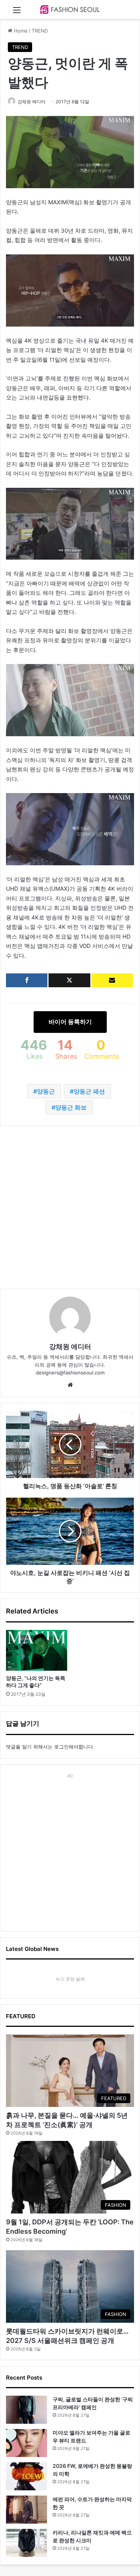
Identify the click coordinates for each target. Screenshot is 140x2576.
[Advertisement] (70, 1207)
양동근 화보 (71, 1107)
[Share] (27, 980)
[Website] (70, 1385)
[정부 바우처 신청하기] (112, 980)
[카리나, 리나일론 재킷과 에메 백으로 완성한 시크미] (27, 2543)
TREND (40, 31)
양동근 (46, 1091)
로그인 (61, 1747)
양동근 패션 (89, 1091)
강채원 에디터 (32, 102)
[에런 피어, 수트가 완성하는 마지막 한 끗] (27, 2510)
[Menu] (17, 13)
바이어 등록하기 (70, 1022)
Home (20, 31)
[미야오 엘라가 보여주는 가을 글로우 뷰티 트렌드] (27, 2443)
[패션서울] (70, 10)
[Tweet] (69, 980)
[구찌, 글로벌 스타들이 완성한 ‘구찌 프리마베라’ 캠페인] (27, 2410)
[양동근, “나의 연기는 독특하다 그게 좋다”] (37, 1650)
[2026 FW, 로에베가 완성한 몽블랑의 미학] (27, 2476)
